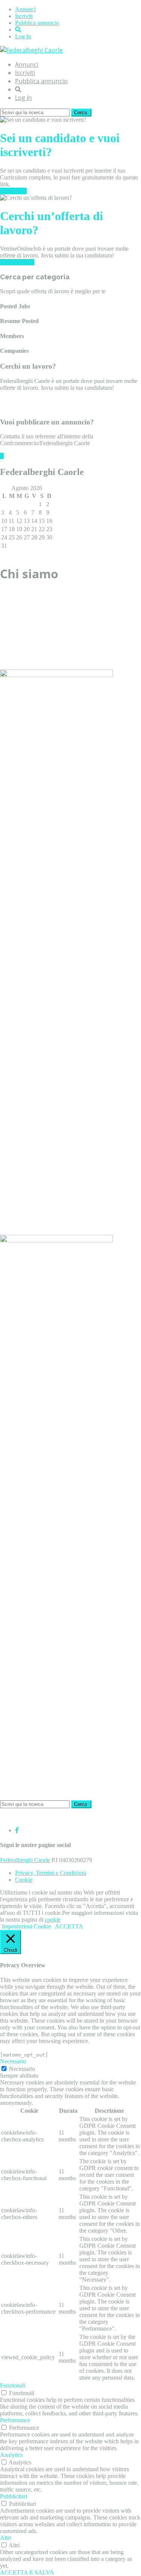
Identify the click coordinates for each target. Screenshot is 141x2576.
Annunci (25, 9)
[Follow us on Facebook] (17, 1830)
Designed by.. (16, 1817)
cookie (53, 1920)
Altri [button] (5, 2538)
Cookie (24, 1880)
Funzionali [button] (13, 2385)
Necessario (22, 2069)
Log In (23, 36)
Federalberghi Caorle (25, 1860)
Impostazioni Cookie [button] (27, 1926)
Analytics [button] (11, 2455)
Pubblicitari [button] (14, 2496)
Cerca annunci (17, 262)
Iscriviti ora (13, 191)
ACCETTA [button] (69, 1926)
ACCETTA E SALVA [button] (27, 2572)
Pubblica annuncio (37, 23)
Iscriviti (24, 16)
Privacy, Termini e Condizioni (51, 1873)
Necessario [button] (13, 2061)
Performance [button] (15, 2420)
